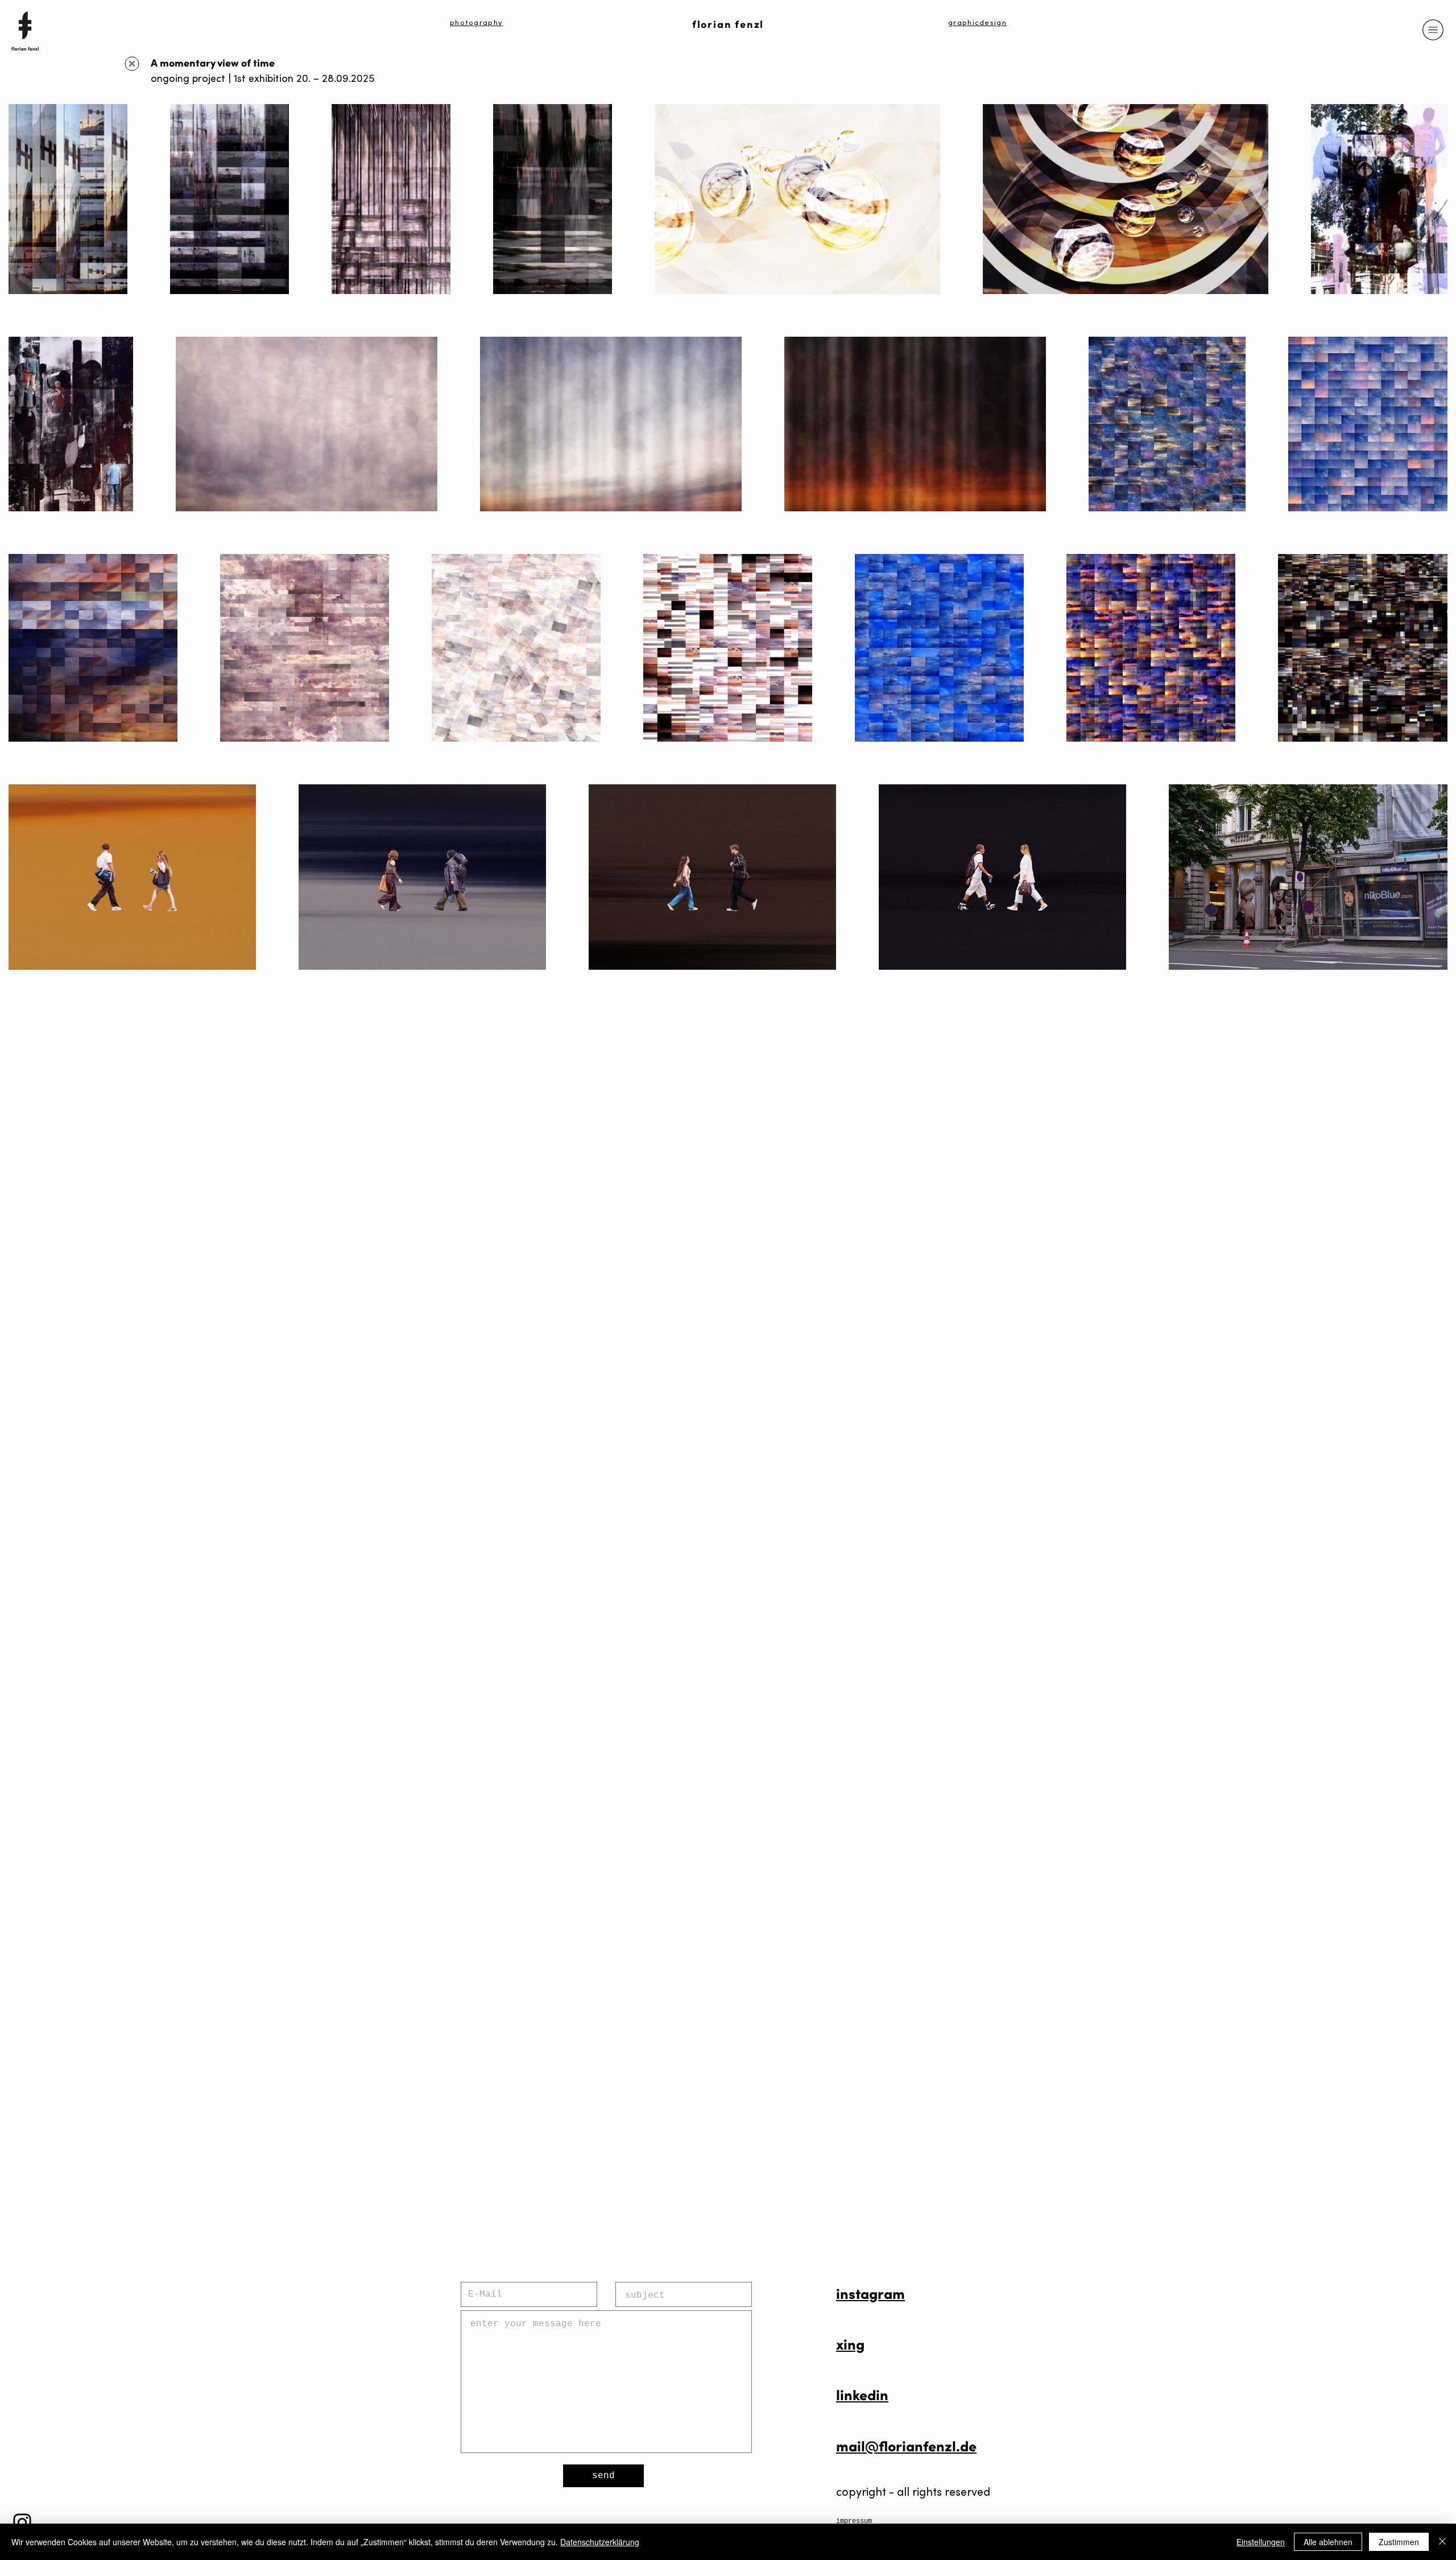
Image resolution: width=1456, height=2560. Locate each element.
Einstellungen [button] (1261, 2542)
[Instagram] (22, 2522)
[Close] (1442, 2542)
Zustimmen (1399, 2542)
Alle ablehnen (1328, 2542)
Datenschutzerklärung (600, 2542)
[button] (1433, 30)
